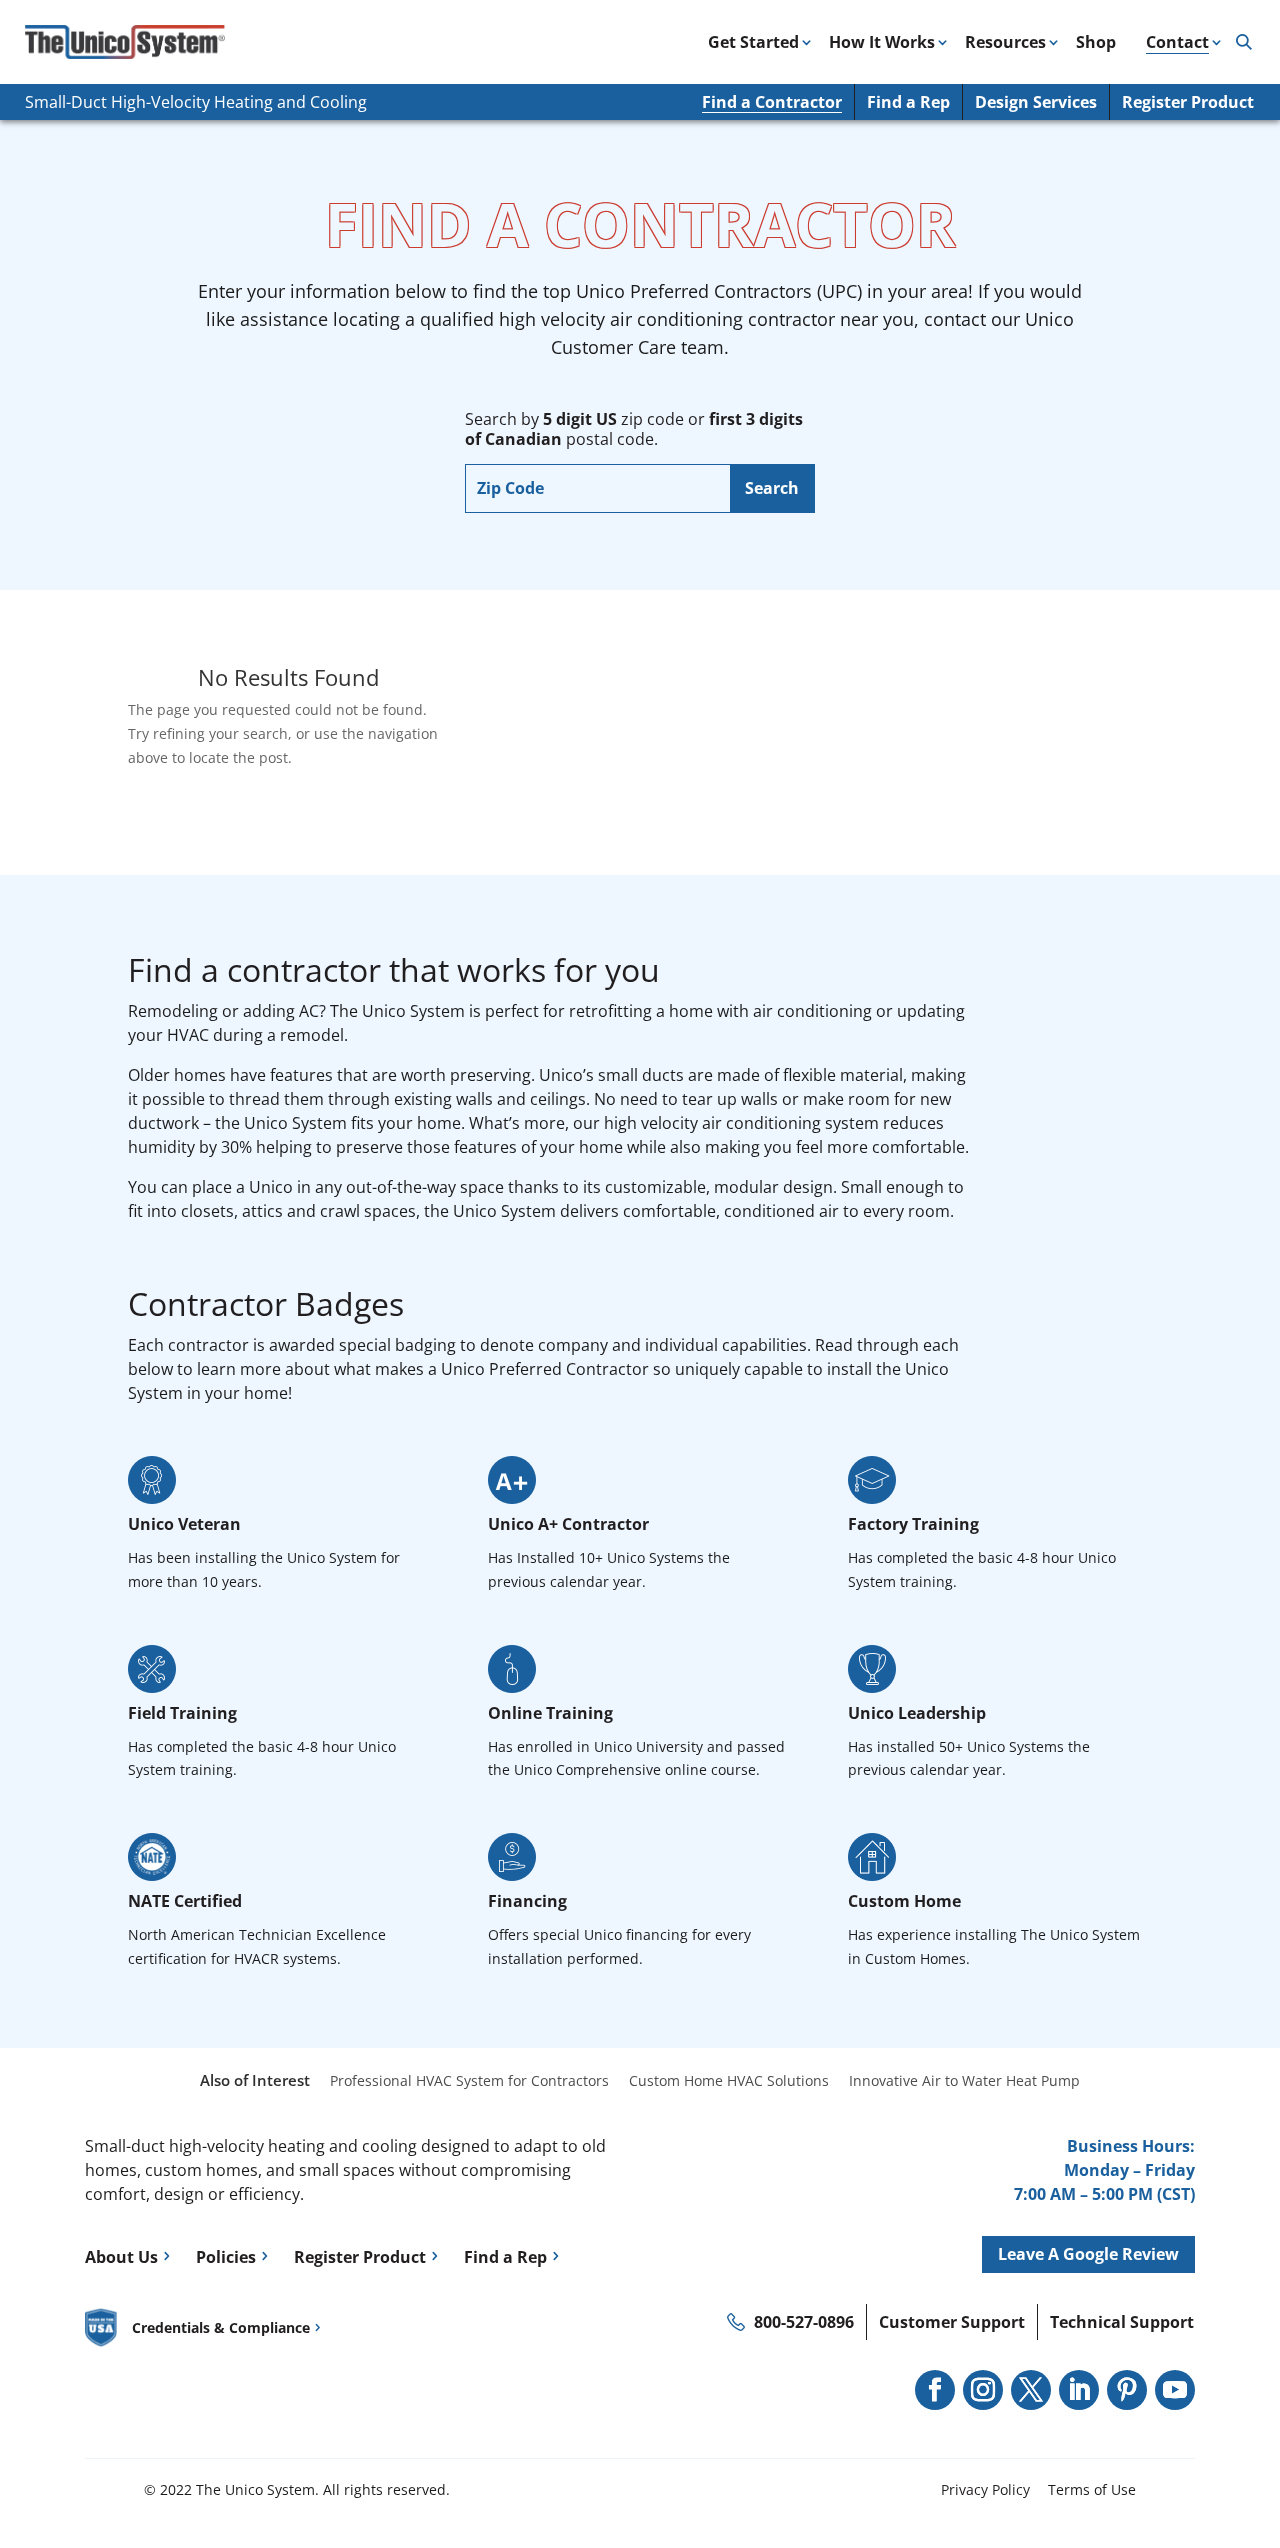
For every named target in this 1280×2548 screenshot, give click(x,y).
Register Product (1188, 102)
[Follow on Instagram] (983, 2390)
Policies (226, 2257)
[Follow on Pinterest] (1127, 2390)
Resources (1005, 42)
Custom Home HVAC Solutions (729, 2080)
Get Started (753, 42)
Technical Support (1122, 2322)
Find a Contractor (772, 102)
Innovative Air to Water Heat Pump (964, 2080)
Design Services (1036, 102)
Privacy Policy (985, 2489)
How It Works (882, 42)
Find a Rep (908, 102)
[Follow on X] (1031, 2390)
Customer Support (952, 2322)
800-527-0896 (804, 2322)
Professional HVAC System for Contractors (469, 2080)
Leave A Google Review (1088, 2254)
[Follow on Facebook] (935, 2390)
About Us (121, 2257)
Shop (1096, 42)
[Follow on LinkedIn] (1079, 2390)
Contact (1177, 42)
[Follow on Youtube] (1175, 2390)
